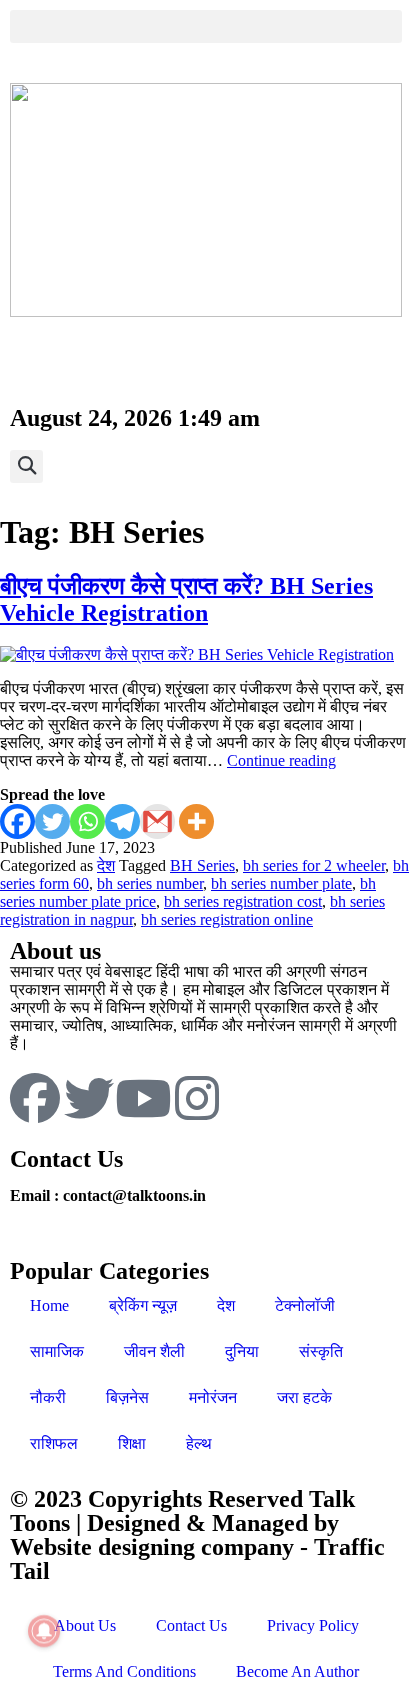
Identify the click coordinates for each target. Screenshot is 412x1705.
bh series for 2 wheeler (314, 865)
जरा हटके (304, 1397)
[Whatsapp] (87, 821)
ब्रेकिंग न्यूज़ (143, 1305)
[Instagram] (197, 1098)
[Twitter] (52, 821)
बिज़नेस (127, 1397)
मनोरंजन (213, 1397)
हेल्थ (199, 1443)
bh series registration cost (243, 901)
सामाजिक (57, 1351)
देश (106, 865)
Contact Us (191, 1625)
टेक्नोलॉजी (305, 1305)
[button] (206, 26)
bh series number (150, 883)
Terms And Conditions (124, 1671)
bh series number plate (281, 883)
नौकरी (48, 1397)
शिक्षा (132, 1443)
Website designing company (152, 1547)
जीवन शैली (154, 1351)
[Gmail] (157, 821)
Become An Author (297, 1671)
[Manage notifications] (44, 1631)
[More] (196, 821)
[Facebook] (17, 821)
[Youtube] (143, 1098)
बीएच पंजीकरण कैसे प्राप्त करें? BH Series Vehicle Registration (186, 599)
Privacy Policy (313, 1625)
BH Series (202, 865)
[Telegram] (122, 821)
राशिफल (54, 1443)
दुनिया (242, 1351)
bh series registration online (227, 919)
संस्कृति (321, 1351)
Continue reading (281, 760)
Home (49, 1305)
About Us (85, 1625)
